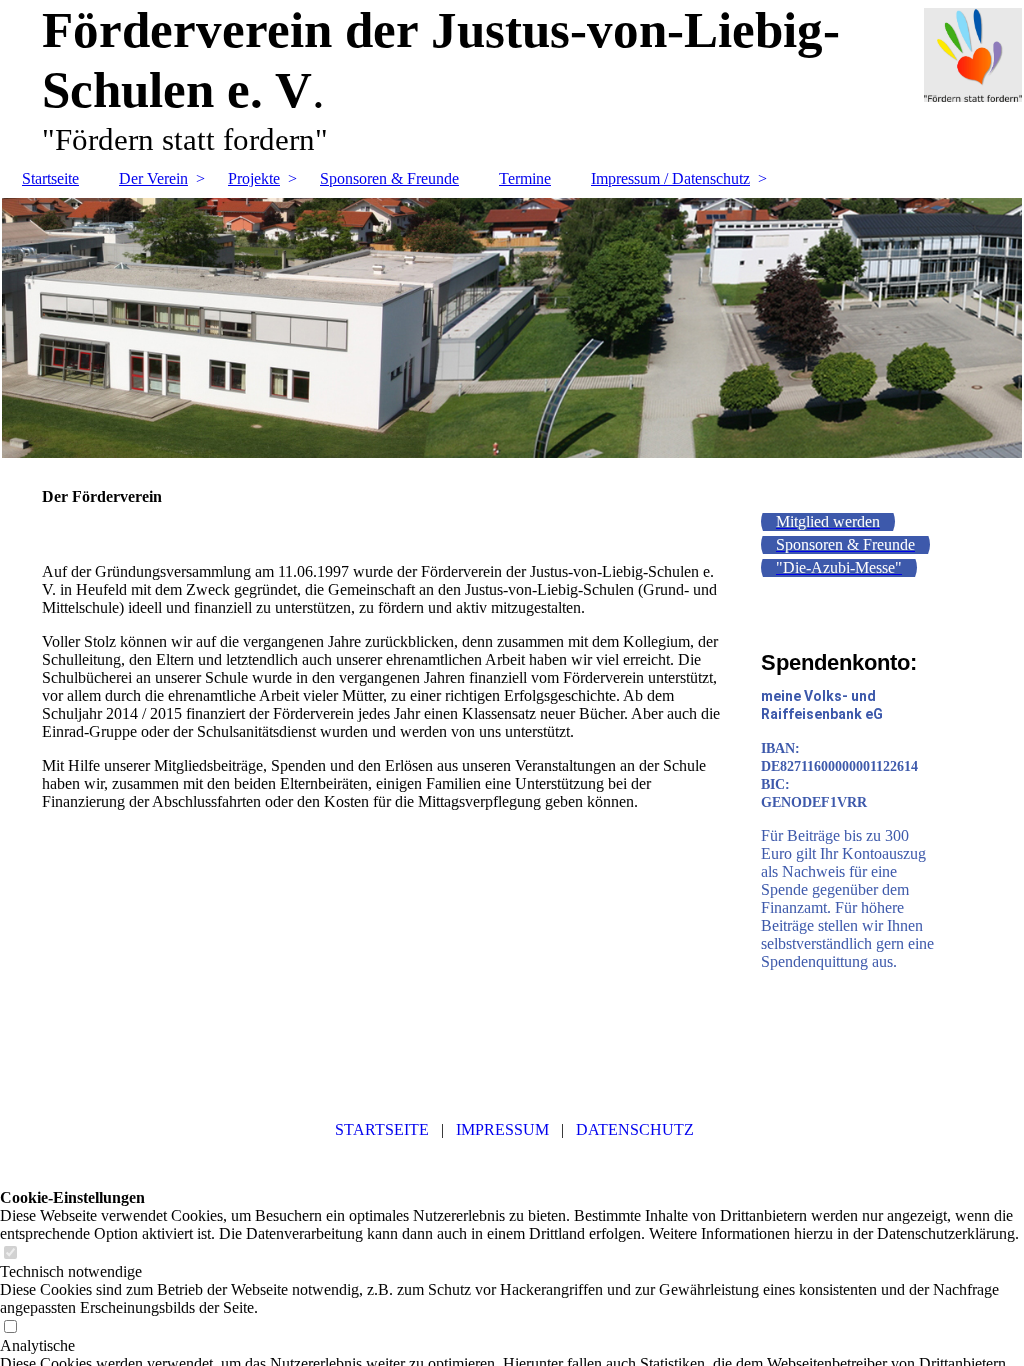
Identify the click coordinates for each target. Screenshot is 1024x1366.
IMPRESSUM (502, 1129)
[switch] (10, 1253)
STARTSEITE (380, 1129)
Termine (525, 178)
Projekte (254, 178)
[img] (512, 328)
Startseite (50, 178)
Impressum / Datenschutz (670, 178)
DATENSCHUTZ (635, 1129)
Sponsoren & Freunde (389, 178)
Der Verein (153, 178)
